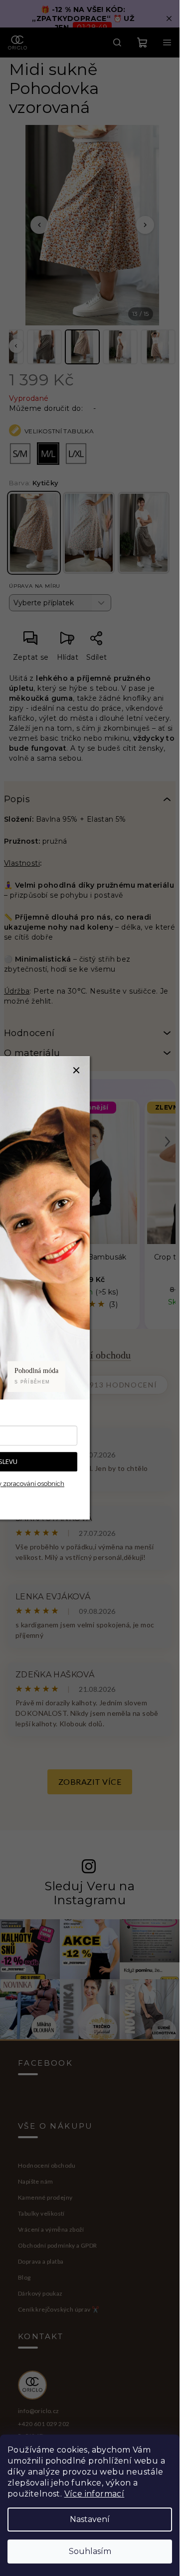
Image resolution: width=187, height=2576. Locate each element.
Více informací (94, 2494)
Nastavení (90, 2519)
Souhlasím (90, 2551)
